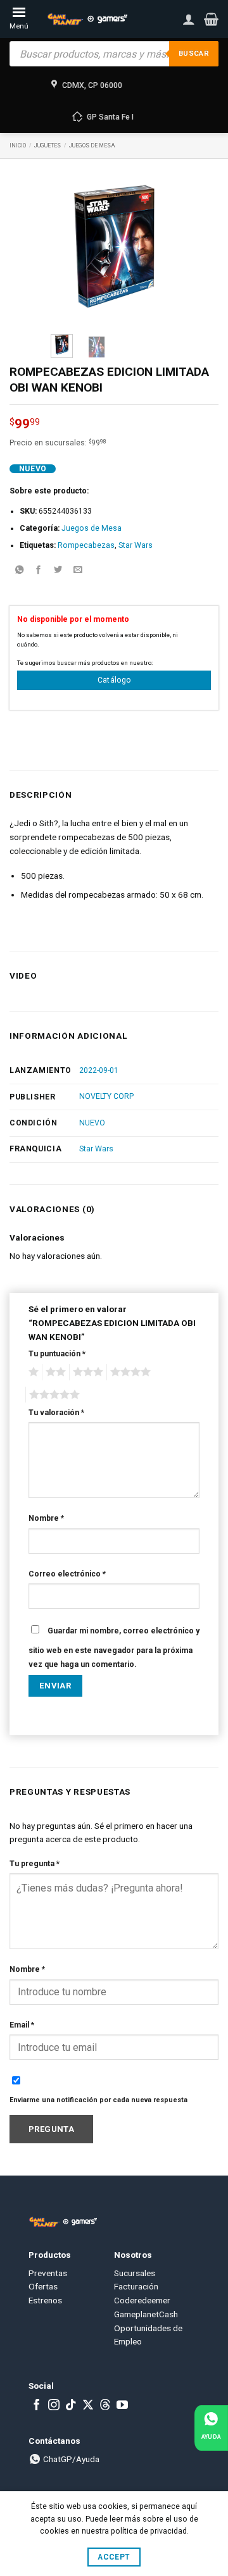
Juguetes (47, 146)
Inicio (18, 146)
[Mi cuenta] (189, 19)
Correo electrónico (67, 1574)
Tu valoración (56, 1413)
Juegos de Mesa (92, 146)
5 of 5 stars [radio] (53, 1395)
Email (22, 2025)
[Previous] (69, 246)
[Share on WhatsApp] (19, 571)
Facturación (136, 2286)
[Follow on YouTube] (122, 2406)
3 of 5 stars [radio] (86, 1372)
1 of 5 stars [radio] (32, 1372)
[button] (211, 19)
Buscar (194, 53)
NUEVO (92, 1123)
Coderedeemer (142, 2300)
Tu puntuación (57, 1354)
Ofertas (43, 2286)
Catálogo (114, 680)
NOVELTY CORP (106, 1096)
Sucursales (135, 2273)
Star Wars (136, 545)
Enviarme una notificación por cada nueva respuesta (98, 2100)
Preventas (48, 2273)
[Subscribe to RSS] (105, 2406)
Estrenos (45, 2300)
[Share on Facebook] (39, 571)
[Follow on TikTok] (71, 2406)
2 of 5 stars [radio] (54, 1372)
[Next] (159, 246)
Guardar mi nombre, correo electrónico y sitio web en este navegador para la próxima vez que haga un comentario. (114, 1648)
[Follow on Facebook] (37, 2406)
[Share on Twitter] (58, 571)
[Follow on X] (88, 2406)
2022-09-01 (99, 1070)
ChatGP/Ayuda (70, 2459)
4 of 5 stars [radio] (129, 1372)
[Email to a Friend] (78, 571)
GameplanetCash (146, 2314)
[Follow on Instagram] (54, 2406)
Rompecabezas (86, 545)
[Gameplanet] (87, 19)
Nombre (46, 1518)
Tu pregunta (35, 1864)
